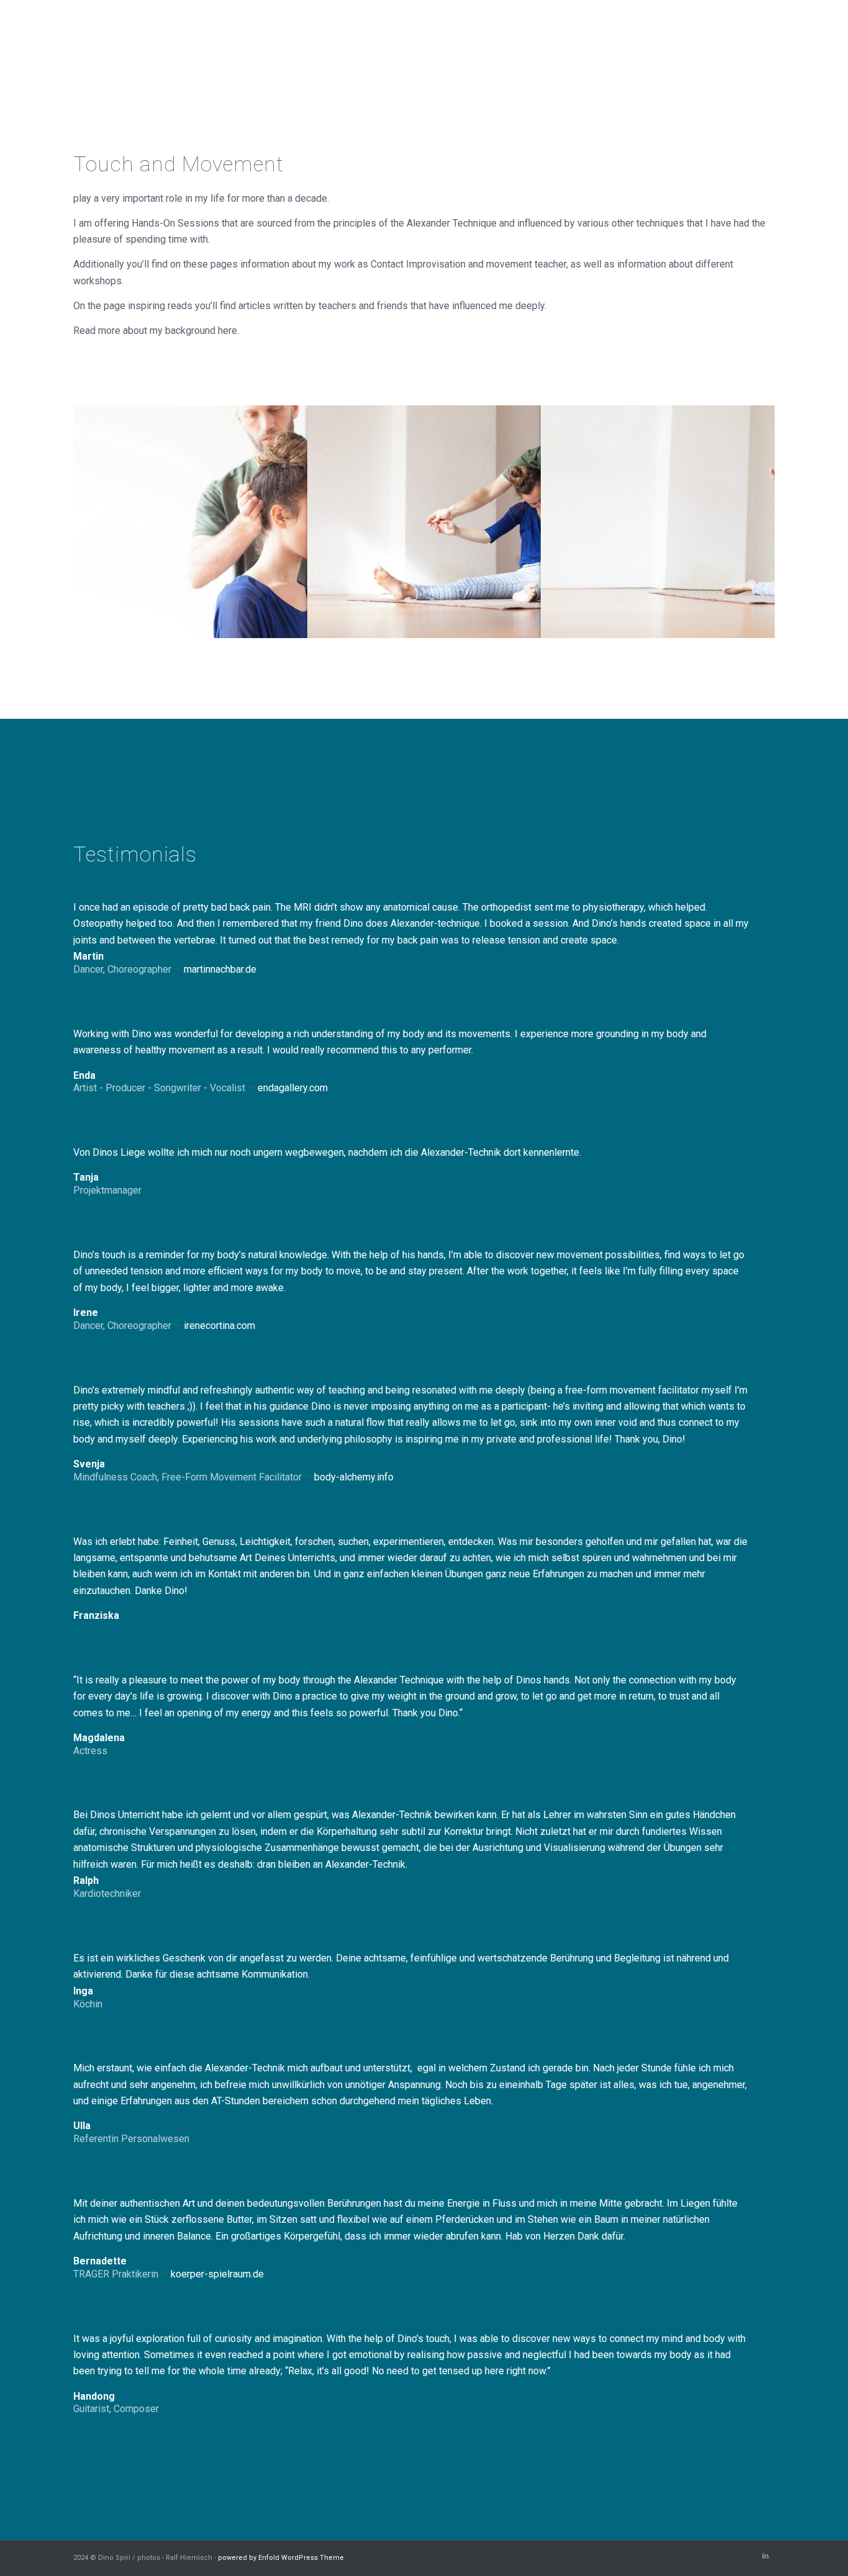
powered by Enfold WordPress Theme (281, 2558)
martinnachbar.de (220, 969)
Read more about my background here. (156, 331)
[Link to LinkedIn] (765, 2556)
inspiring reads (160, 306)
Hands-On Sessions (175, 223)
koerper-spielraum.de (217, 2274)
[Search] (763, 37)
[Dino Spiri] (166, 37)
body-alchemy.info (354, 1477)
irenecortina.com (219, 1326)
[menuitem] (416, 37)
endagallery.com (293, 1088)
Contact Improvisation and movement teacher (468, 264)
